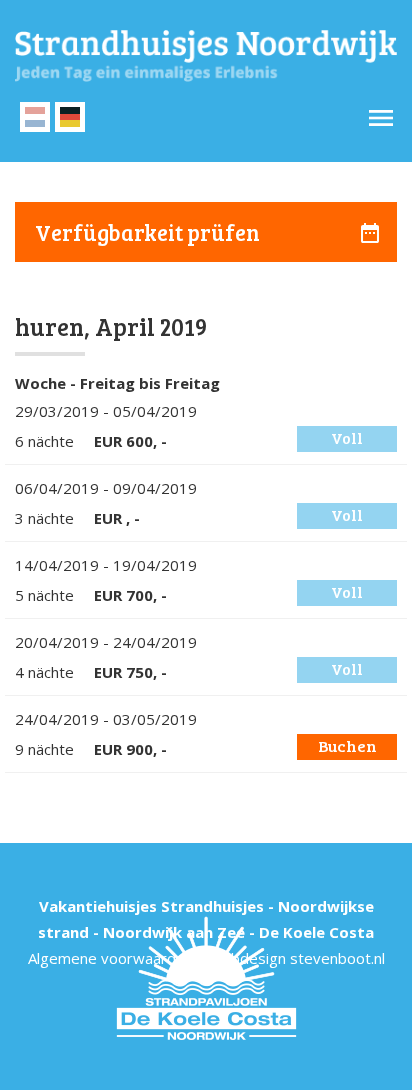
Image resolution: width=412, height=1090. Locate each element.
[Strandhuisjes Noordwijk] (206, 56)
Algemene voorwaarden (110, 958)
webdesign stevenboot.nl (297, 958)
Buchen (347, 745)
